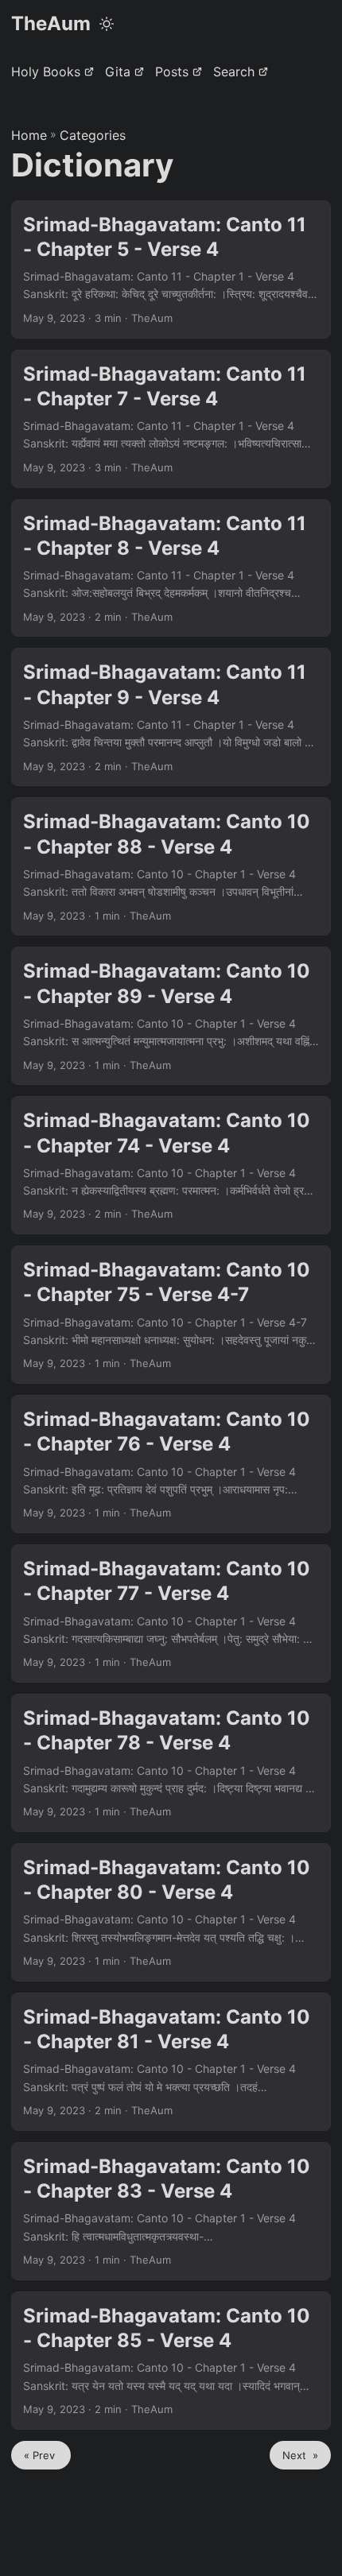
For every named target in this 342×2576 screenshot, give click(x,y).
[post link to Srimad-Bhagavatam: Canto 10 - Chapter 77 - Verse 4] (171, 1613)
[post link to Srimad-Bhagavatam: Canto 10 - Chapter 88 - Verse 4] (171, 866)
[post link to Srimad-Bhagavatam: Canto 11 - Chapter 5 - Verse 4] (171, 269)
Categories (93, 135)
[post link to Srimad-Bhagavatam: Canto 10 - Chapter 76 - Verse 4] (171, 1464)
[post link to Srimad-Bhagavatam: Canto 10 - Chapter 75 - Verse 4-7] (171, 1315)
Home (29, 135)
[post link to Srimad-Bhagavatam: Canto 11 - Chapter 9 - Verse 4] (171, 717)
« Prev (41, 2455)
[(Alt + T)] (107, 24)
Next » (300, 2455)
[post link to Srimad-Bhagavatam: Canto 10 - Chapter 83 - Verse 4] (171, 2211)
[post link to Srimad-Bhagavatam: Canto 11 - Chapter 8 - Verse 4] (171, 568)
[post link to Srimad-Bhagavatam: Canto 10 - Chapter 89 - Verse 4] (171, 1016)
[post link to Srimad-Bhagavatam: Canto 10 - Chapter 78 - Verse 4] (171, 1763)
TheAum (51, 23)
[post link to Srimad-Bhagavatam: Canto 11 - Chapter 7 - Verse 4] (171, 419)
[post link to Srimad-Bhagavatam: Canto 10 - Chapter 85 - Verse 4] (171, 2361)
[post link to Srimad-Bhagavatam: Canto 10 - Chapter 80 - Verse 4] (171, 1912)
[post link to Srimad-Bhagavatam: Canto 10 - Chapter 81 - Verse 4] (171, 2062)
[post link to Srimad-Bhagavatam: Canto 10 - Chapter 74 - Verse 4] (171, 1165)
